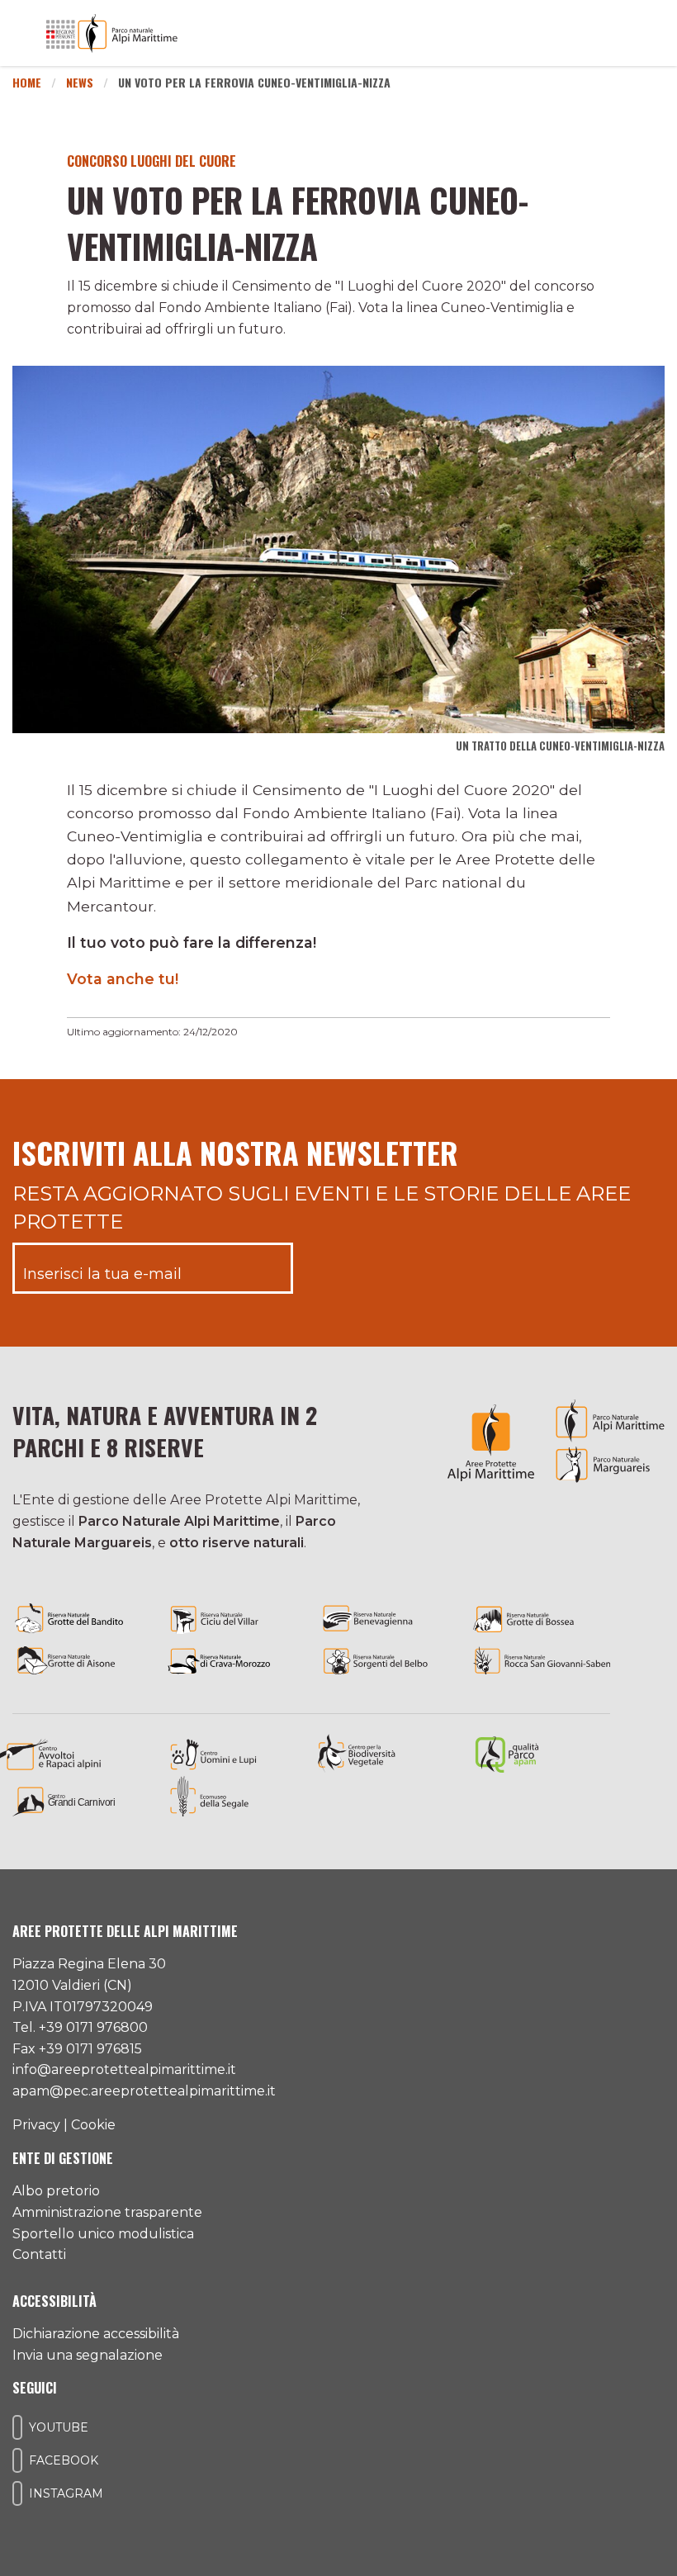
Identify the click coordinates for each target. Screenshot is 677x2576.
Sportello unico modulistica (103, 2234)
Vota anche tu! (123, 979)
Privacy (36, 2125)
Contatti (39, 2254)
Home (27, 82)
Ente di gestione (63, 2158)
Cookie (93, 2125)
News (80, 82)
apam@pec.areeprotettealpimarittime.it (144, 2091)
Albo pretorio (56, 2191)
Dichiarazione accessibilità (96, 2334)
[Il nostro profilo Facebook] (17, 2460)
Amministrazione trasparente (107, 2212)
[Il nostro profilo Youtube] (17, 2427)
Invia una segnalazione (88, 2355)
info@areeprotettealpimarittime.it (124, 2069)
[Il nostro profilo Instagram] (17, 2493)
